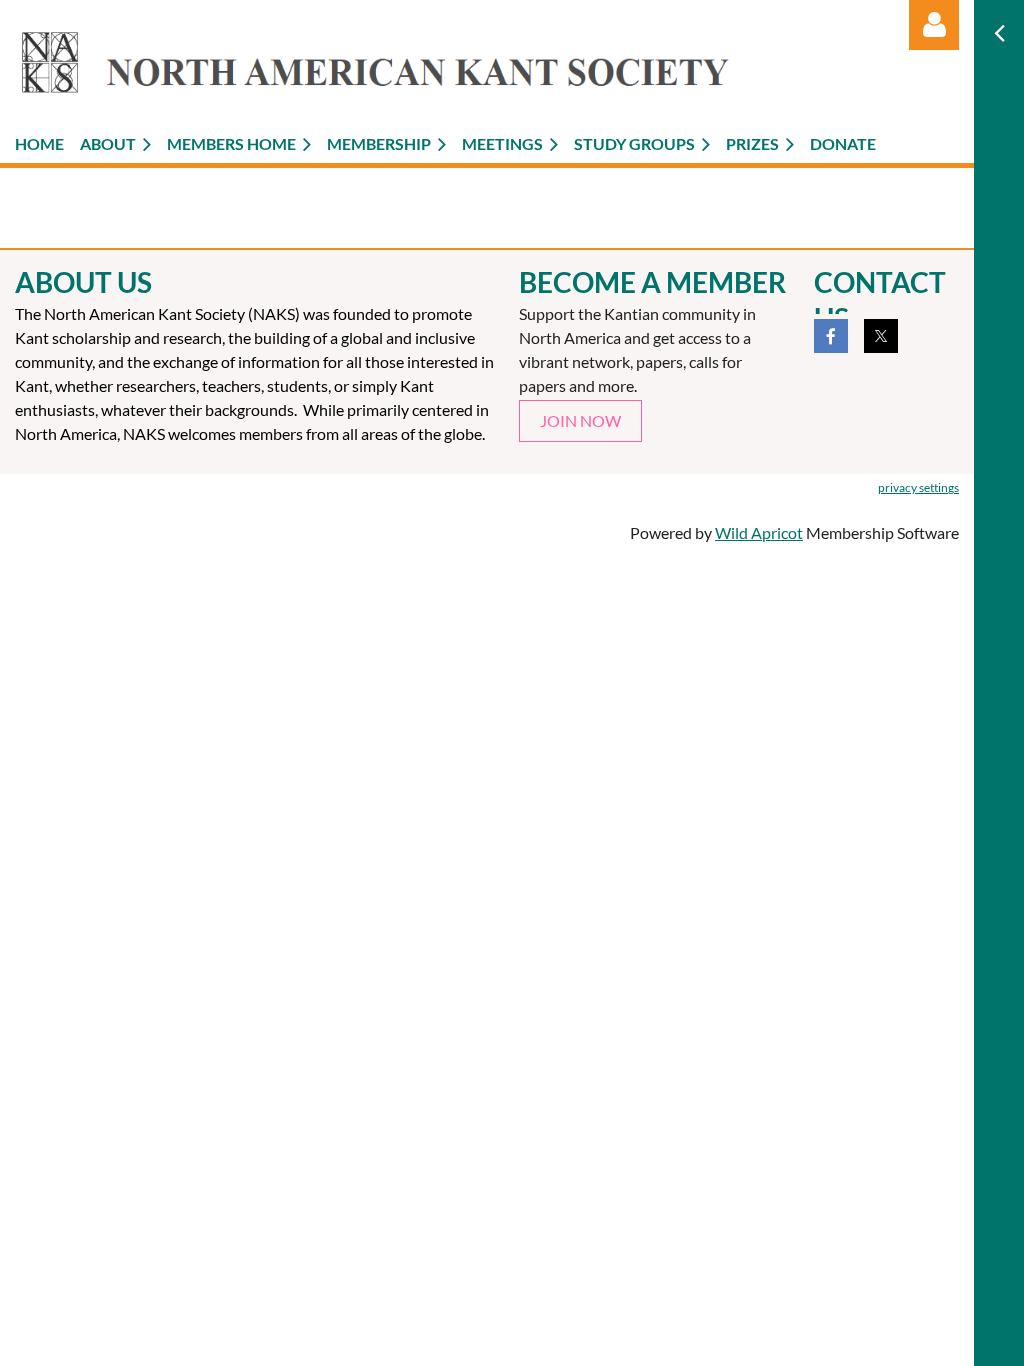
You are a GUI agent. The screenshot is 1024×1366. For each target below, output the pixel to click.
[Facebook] (831, 336)
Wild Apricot (759, 532)
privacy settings (918, 487)
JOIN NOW (580, 420)
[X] (881, 336)
